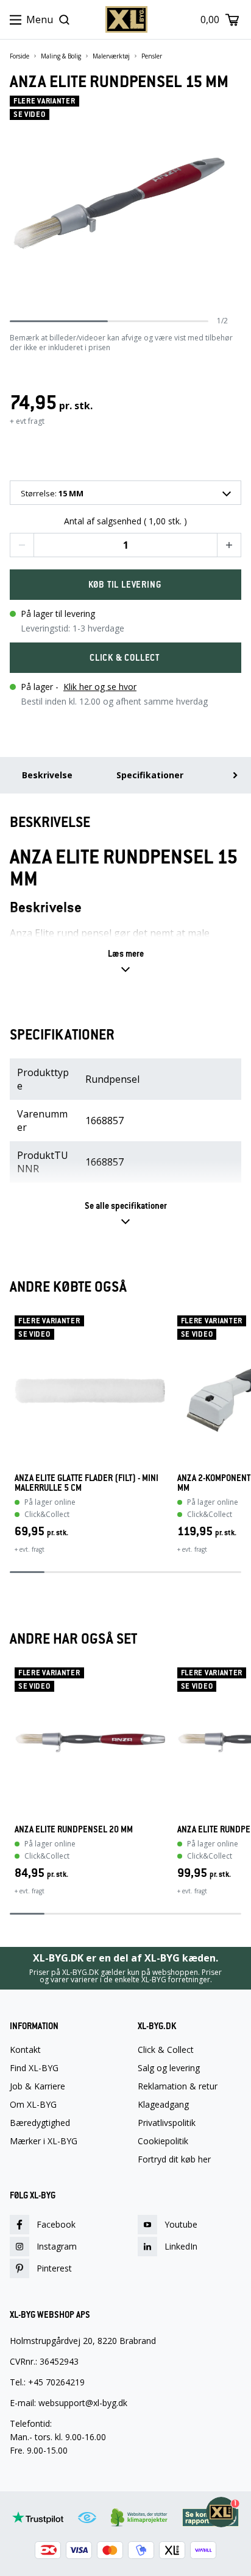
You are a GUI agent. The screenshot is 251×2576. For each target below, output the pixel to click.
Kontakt (25, 2050)
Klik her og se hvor (100, 687)
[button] (22, 545)
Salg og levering (169, 2068)
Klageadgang (163, 2105)
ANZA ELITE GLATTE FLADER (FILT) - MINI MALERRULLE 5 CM (87, 1483)
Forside (19, 56)
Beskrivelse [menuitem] (47, 775)
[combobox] (125, 493)
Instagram (57, 2246)
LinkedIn (181, 2246)
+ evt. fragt (30, 1549)
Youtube (181, 2224)
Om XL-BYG (33, 2105)
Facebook (56, 2224)
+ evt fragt (27, 421)
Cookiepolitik (163, 2141)
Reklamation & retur (178, 2086)
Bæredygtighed (40, 2123)
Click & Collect (166, 2050)
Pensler (152, 56)
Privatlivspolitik (167, 2123)
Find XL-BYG (34, 2068)
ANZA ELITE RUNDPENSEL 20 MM (74, 1829)
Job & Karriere (37, 2086)
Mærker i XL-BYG (44, 2141)
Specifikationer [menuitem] (150, 775)
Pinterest (54, 2268)
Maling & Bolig (61, 56)
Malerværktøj (111, 56)
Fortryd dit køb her (174, 2159)
